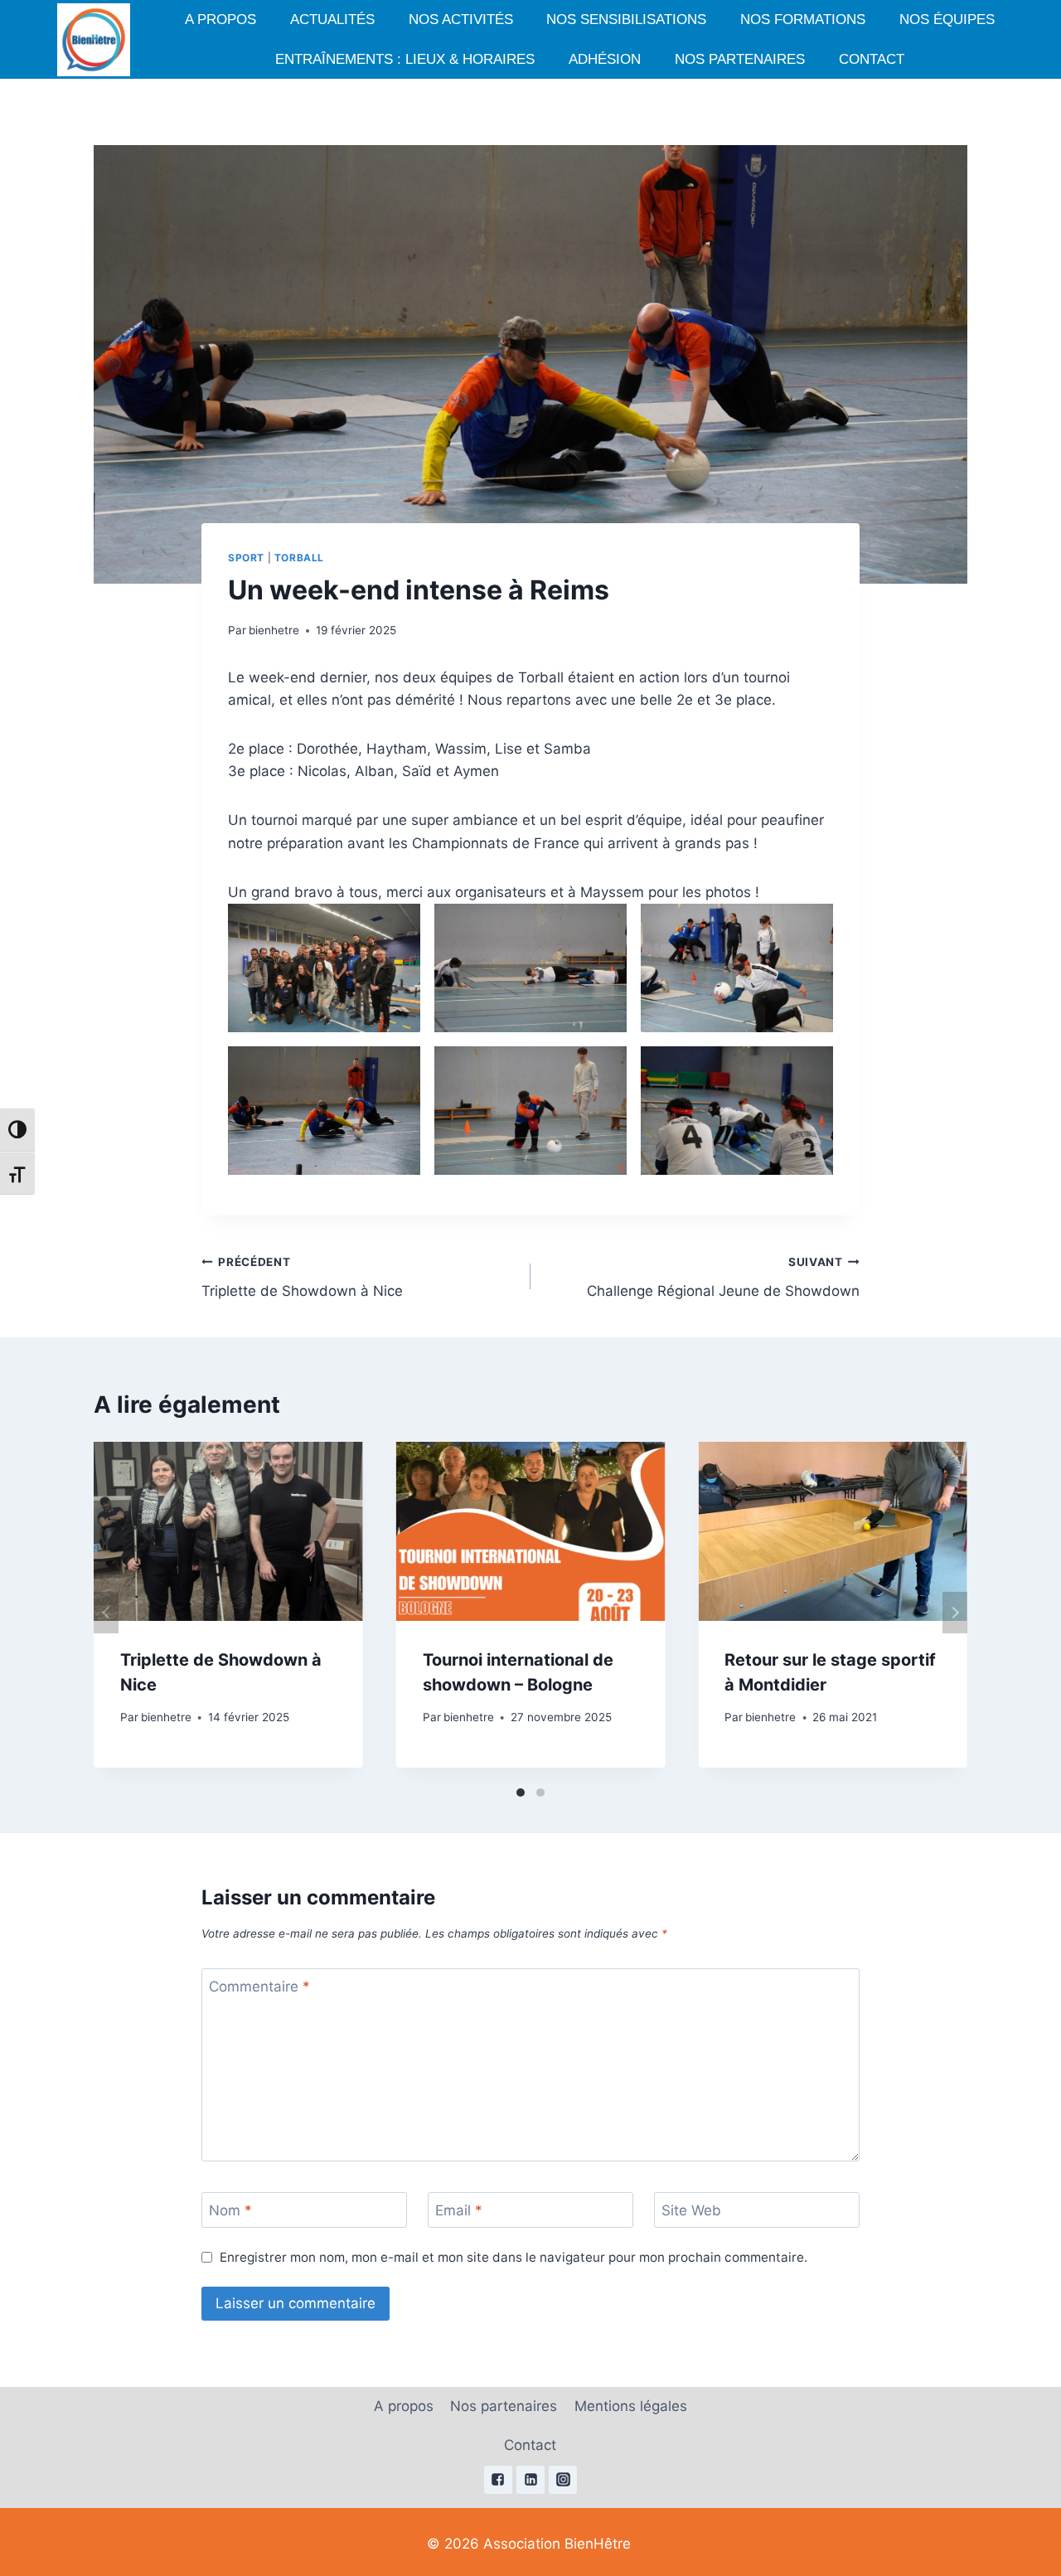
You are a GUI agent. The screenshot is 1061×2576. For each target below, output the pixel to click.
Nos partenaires (740, 59)
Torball (299, 558)
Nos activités (461, 19)
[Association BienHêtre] (94, 40)
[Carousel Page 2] (540, 1793)
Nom (230, 2210)
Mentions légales (631, 2406)
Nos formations (803, 19)
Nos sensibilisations (626, 19)
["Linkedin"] (530, 2480)
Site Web (691, 2210)
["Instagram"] (563, 2480)
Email (459, 2210)
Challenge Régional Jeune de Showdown (723, 1277)
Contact (872, 59)
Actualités (332, 19)
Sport (246, 558)
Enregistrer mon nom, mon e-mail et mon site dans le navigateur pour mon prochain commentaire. (514, 2257)
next (955, 1613)
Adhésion (605, 59)
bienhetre (274, 630)
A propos (220, 19)
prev (106, 1613)
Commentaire (259, 1987)
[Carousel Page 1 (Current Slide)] (521, 1793)
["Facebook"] (498, 2480)
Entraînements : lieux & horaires (405, 59)
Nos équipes (947, 19)
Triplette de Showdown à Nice (302, 1277)
